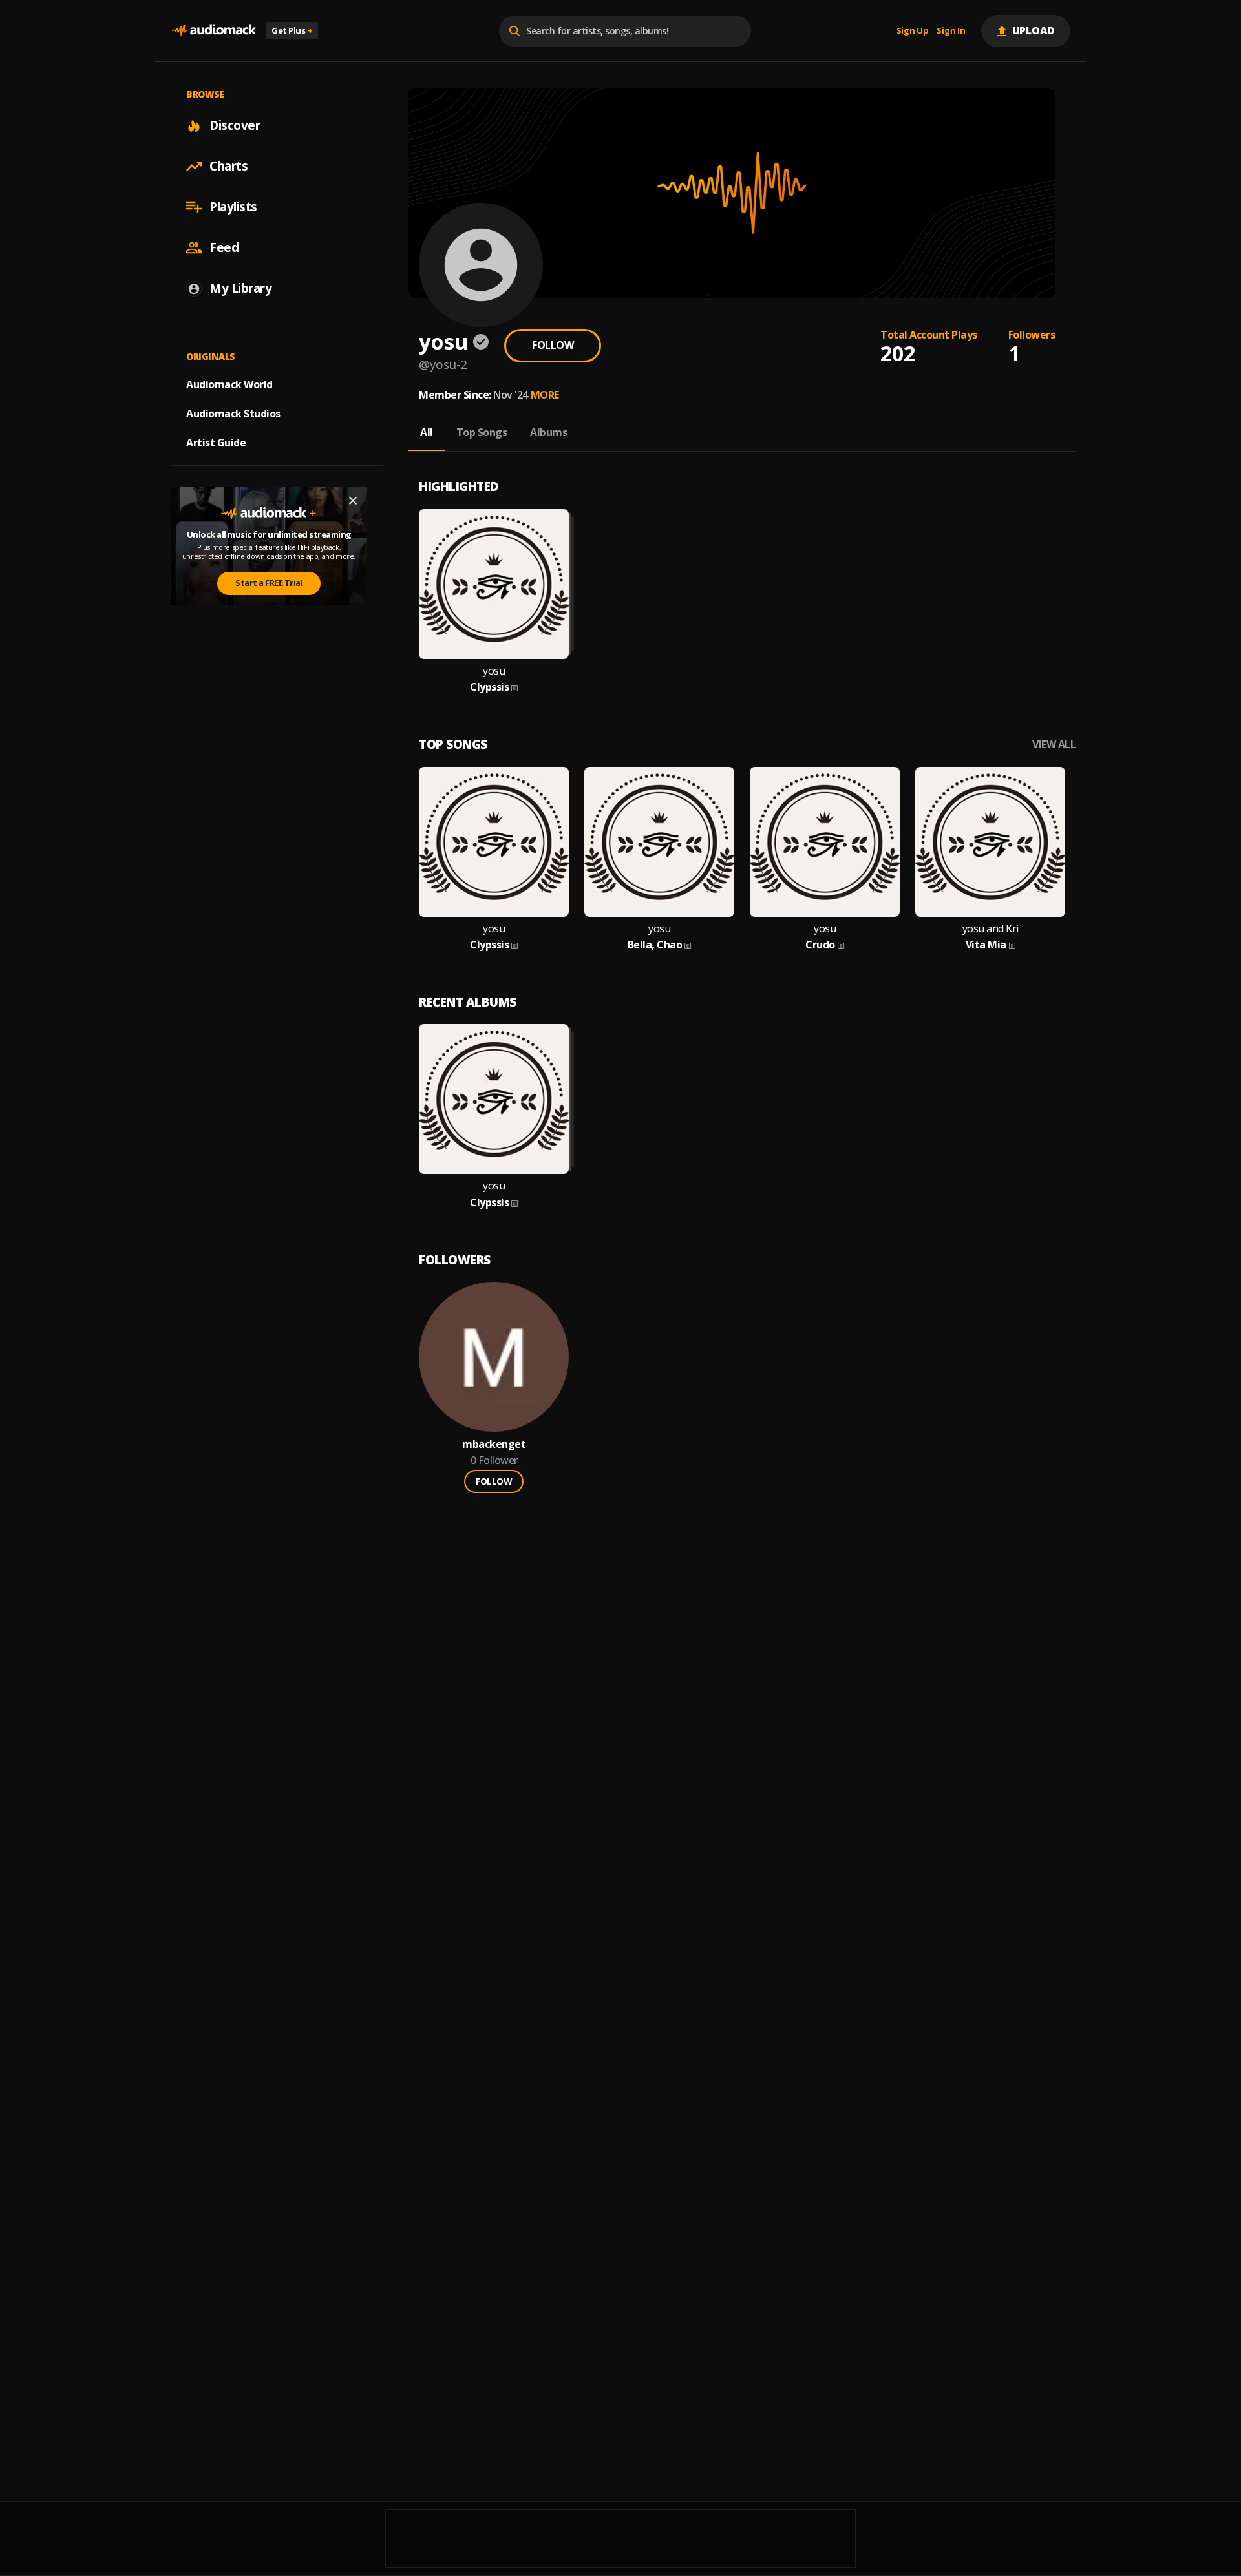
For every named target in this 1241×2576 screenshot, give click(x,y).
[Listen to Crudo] (825, 842)
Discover (235, 125)
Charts (228, 166)
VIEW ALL (1054, 745)
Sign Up (913, 31)
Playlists (233, 207)
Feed (224, 247)
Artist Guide (216, 443)
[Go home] (213, 31)
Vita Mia (986, 945)
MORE (545, 395)
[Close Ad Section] (353, 501)
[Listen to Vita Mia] (990, 842)
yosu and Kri (991, 929)
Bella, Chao (655, 945)
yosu (494, 671)
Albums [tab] (548, 432)
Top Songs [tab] (482, 432)
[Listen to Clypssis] (494, 584)
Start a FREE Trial (269, 583)
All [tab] (427, 432)
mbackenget (494, 1444)
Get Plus (292, 30)
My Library (240, 288)
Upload (1034, 30)
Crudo (820, 945)
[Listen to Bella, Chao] (659, 842)
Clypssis (489, 687)
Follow (553, 345)
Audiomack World (229, 384)
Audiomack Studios (233, 414)
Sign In (951, 31)
